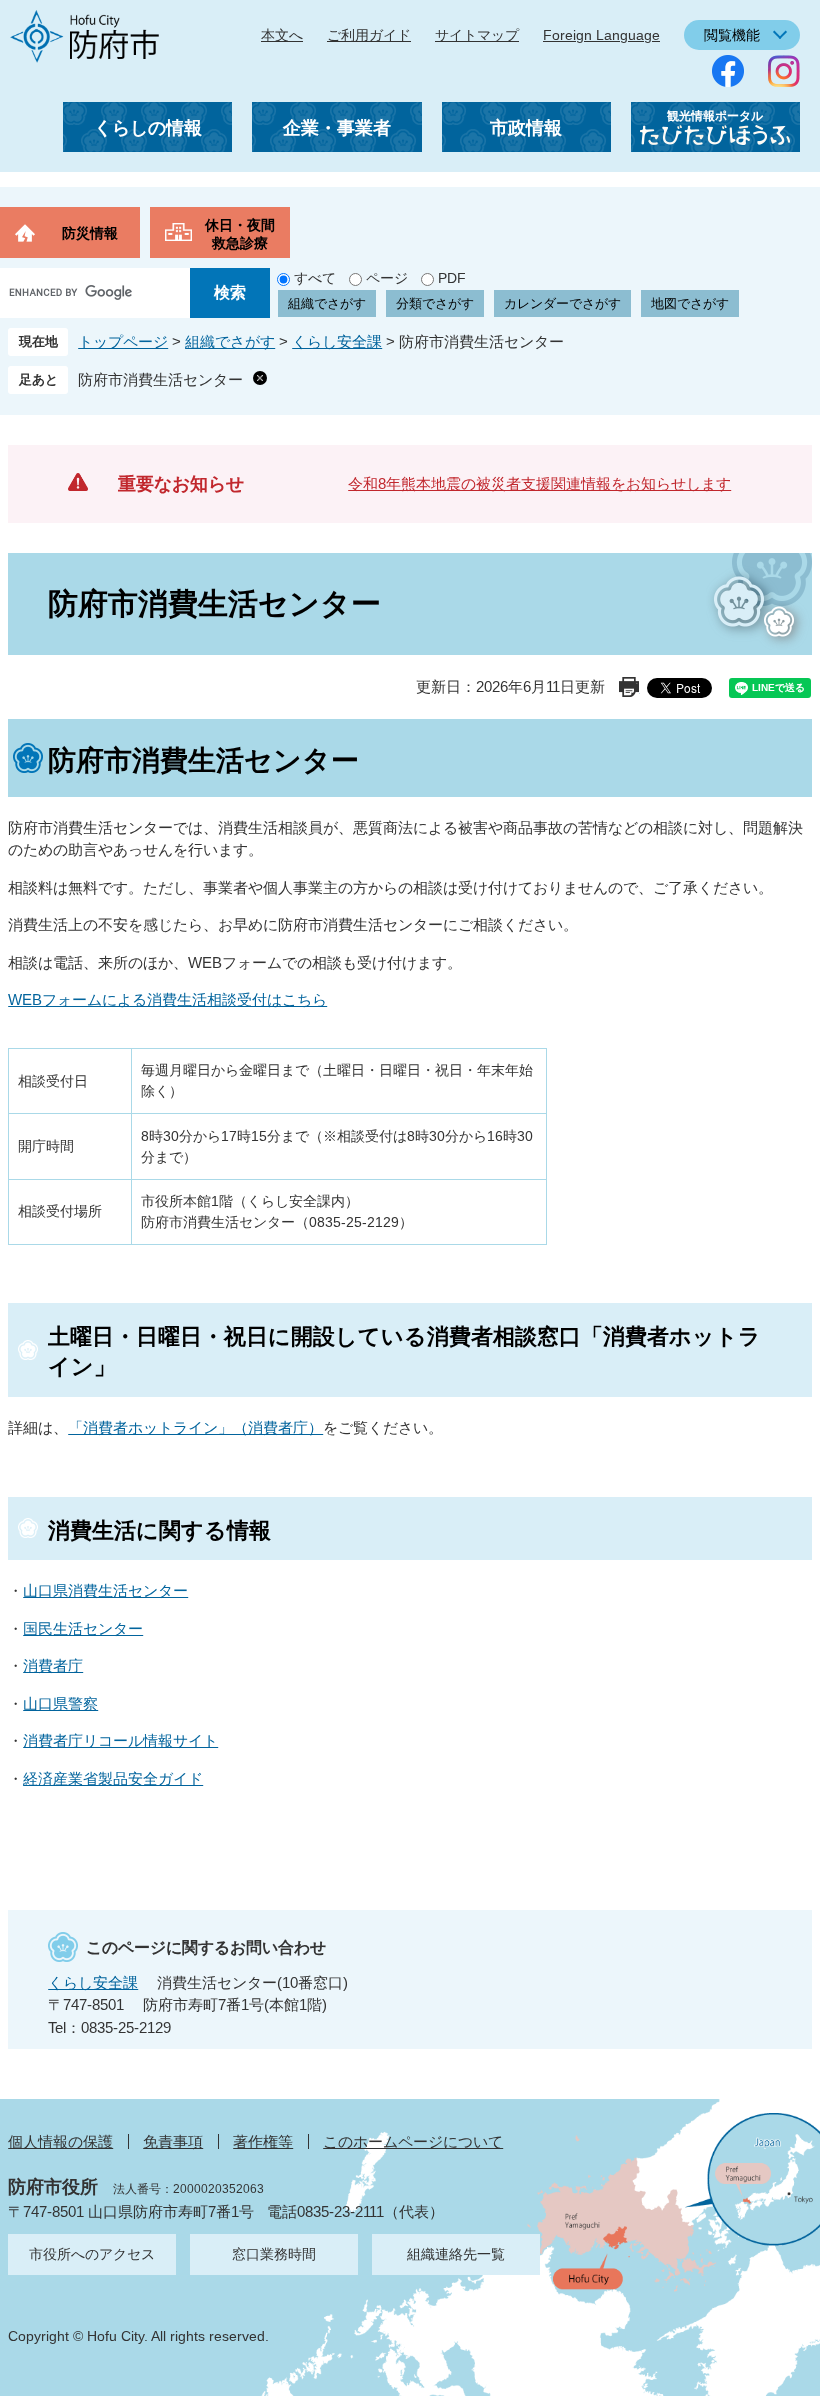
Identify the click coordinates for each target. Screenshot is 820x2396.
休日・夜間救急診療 (240, 234)
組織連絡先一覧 (456, 2254)
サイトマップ (477, 35)
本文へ (282, 35)
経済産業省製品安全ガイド (113, 1778)
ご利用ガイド (369, 35)
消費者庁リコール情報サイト (120, 1740)
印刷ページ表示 (629, 687)
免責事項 (173, 2141)
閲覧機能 (732, 35)
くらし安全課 (337, 341)
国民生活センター (83, 1628)
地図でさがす (690, 303)
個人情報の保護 (60, 2141)
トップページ (123, 341)
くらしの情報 (148, 128)
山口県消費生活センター (105, 1590)
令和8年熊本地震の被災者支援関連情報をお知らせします (539, 483)
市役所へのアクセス (92, 2254)
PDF (452, 278)
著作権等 (263, 2141)
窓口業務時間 (274, 2254)
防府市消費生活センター (160, 379)
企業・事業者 (337, 128)
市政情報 (526, 128)
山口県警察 (60, 1703)
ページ (387, 278)
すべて (315, 278)
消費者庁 (53, 1665)
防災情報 (90, 233)
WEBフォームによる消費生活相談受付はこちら (167, 999)
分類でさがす (435, 303)
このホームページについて (413, 2141)
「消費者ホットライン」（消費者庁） (195, 1427)
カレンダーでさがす (562, 303)
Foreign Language (601, 35)
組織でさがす (327, 303)
